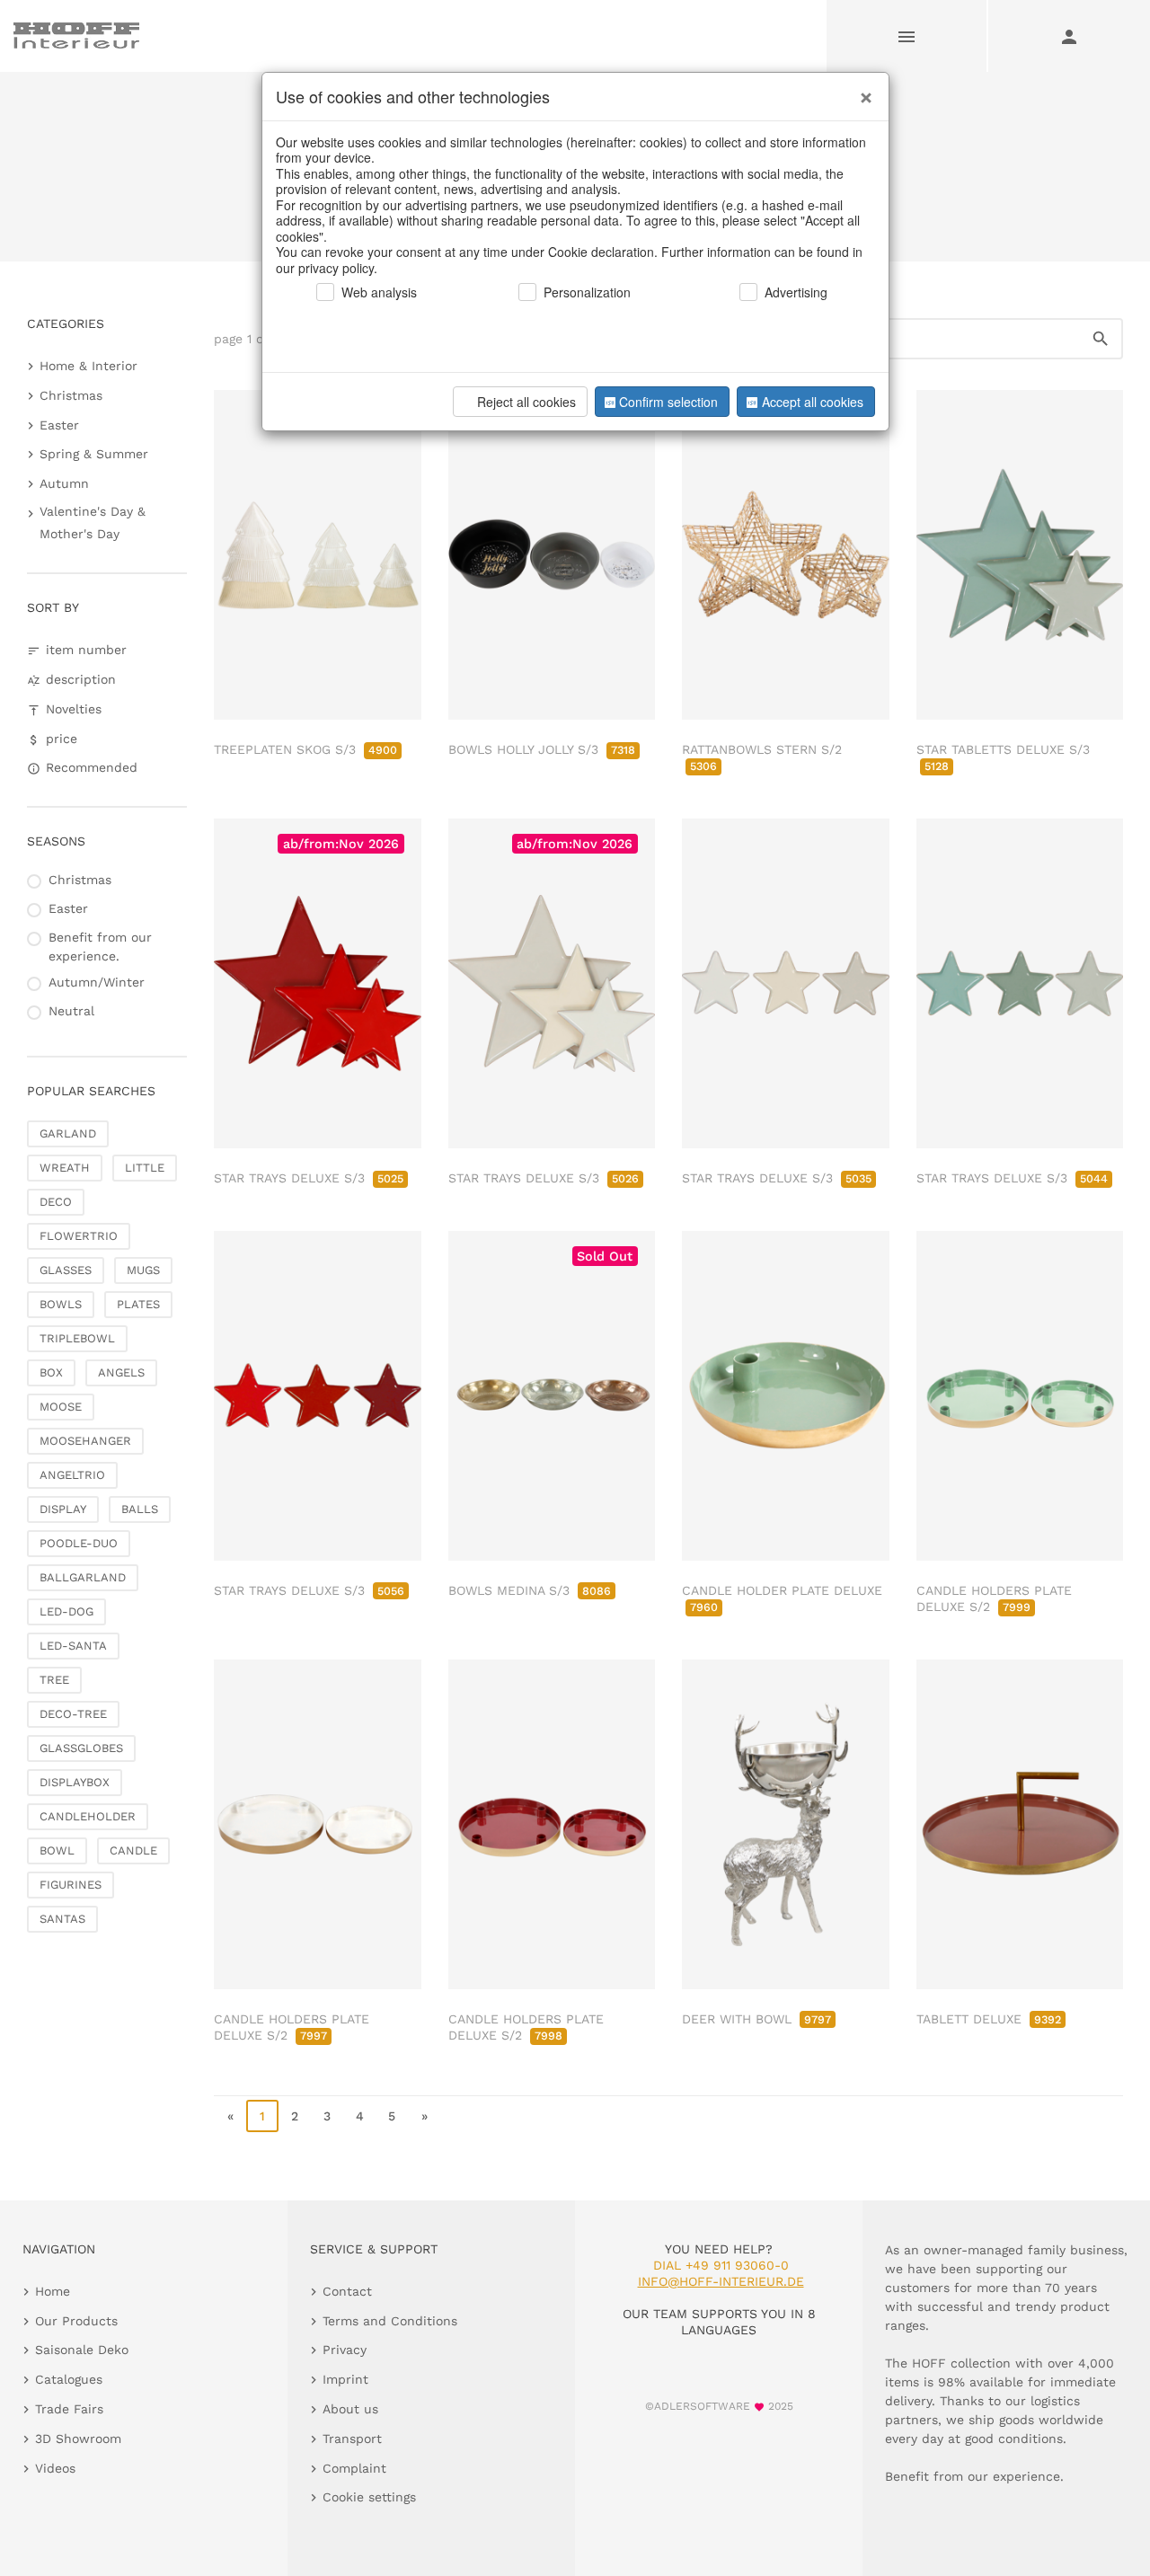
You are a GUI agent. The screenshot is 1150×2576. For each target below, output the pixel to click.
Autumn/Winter (97, 982)
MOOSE (61, 1407)
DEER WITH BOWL (756, 2019)
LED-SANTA (73, 1646)
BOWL (57, 1850)
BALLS (140, 1509)
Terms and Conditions (390, 2321)
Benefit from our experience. (100, 947)
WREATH (65, 1168)
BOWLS (61, 1304)
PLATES (138, 1304)
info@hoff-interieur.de (721, 2281)
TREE (54, 1680)
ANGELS (121, 1372)
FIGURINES (71, 1885)
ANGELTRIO (72, 1475)
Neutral (71, 1011)
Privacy (345, 2350)
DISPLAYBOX (75, 1782)
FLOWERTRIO (79, 1236)
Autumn (64, 483)
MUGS (143, 1270)
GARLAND (68, 1133)
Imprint (345, 2379)
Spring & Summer (94, 454)
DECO (56, 1202)
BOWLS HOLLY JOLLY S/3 (542, 749)
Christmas (71, 395)
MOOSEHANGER (85, 1441)
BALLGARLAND (83, 1577)
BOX (51, 1372)
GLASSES (66, 1270)
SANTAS (62, 1919)
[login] (1069, 36)
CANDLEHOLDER (88, 1816)
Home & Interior (88, 366)
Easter (59, 425)
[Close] (862, 91)
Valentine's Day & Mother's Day (93, 522)
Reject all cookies (526, 402)
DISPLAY (63, 1509)
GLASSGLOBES (81, 1748)
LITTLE (145, 1168)
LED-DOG (66, 1611)
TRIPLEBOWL (77, 1338)
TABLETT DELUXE (989, 2019)
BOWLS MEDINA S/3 (530, 1590)
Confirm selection (668, 402)
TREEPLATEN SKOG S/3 (305, 749)
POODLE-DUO (79, 1543)
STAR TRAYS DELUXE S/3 (309, 1178)
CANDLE (133, 1850)
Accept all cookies (813, 402)
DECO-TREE (73, 1714)
